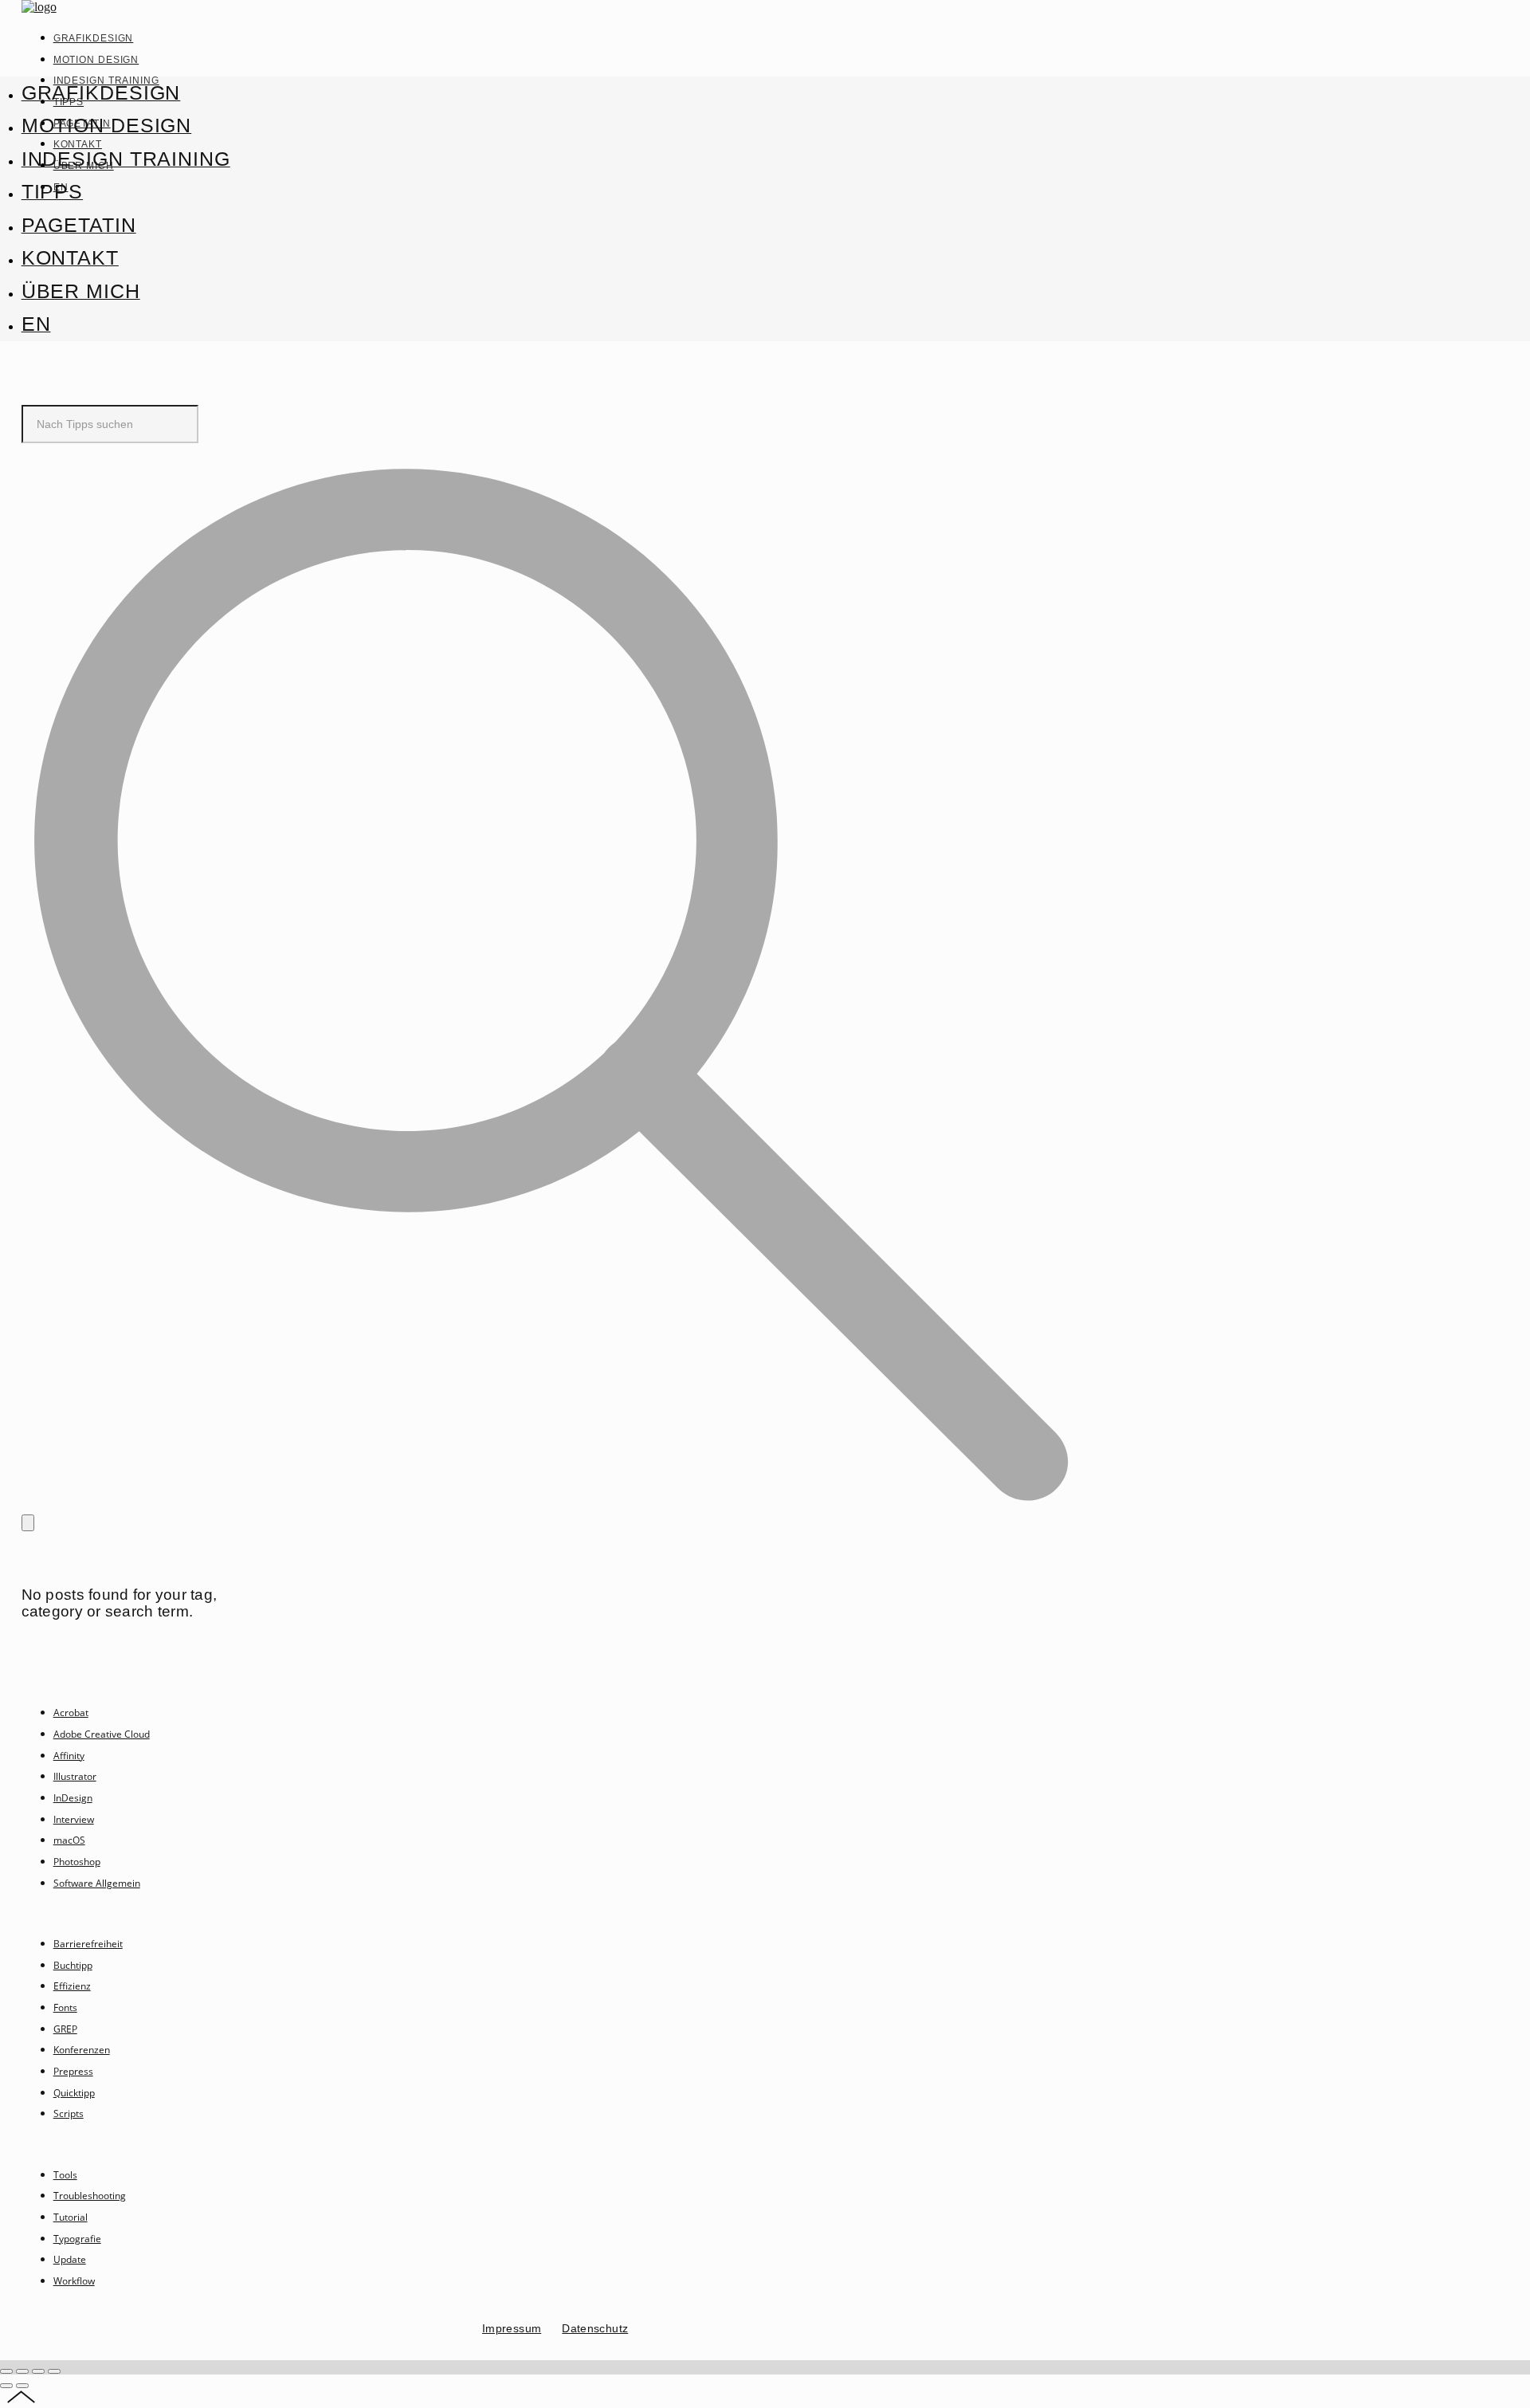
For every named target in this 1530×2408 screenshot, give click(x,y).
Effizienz (72, 1986)
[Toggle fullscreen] (38, 2371)
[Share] (22, 2371)
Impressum (512, 2328)
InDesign (73, 1798)
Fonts (65, 2007)
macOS (69, 1840)
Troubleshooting (90, 2196)
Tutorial (71, 2217)
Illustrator (75, 1776)
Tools (65, 2175)
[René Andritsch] (39, 7)
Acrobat (71, 1713)
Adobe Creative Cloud (102, 1734)
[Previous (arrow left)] (6, 2386)
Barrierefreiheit (88, 1944)
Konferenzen (82, 2050)
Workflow (74, 2281)
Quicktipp (74, 2093)
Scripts (69, 2113)
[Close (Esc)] (6, 2371)
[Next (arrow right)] (22, 2386)
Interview (74, 1819)
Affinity (69, 1756)
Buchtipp (73, 1965)
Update (70, 2259)
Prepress (73, 2071)
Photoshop (77, 1862)
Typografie (77, 2239)
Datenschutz (595, 2328)
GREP (65, 2029)
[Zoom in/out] (54, 2371)
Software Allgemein (97, 1883)
